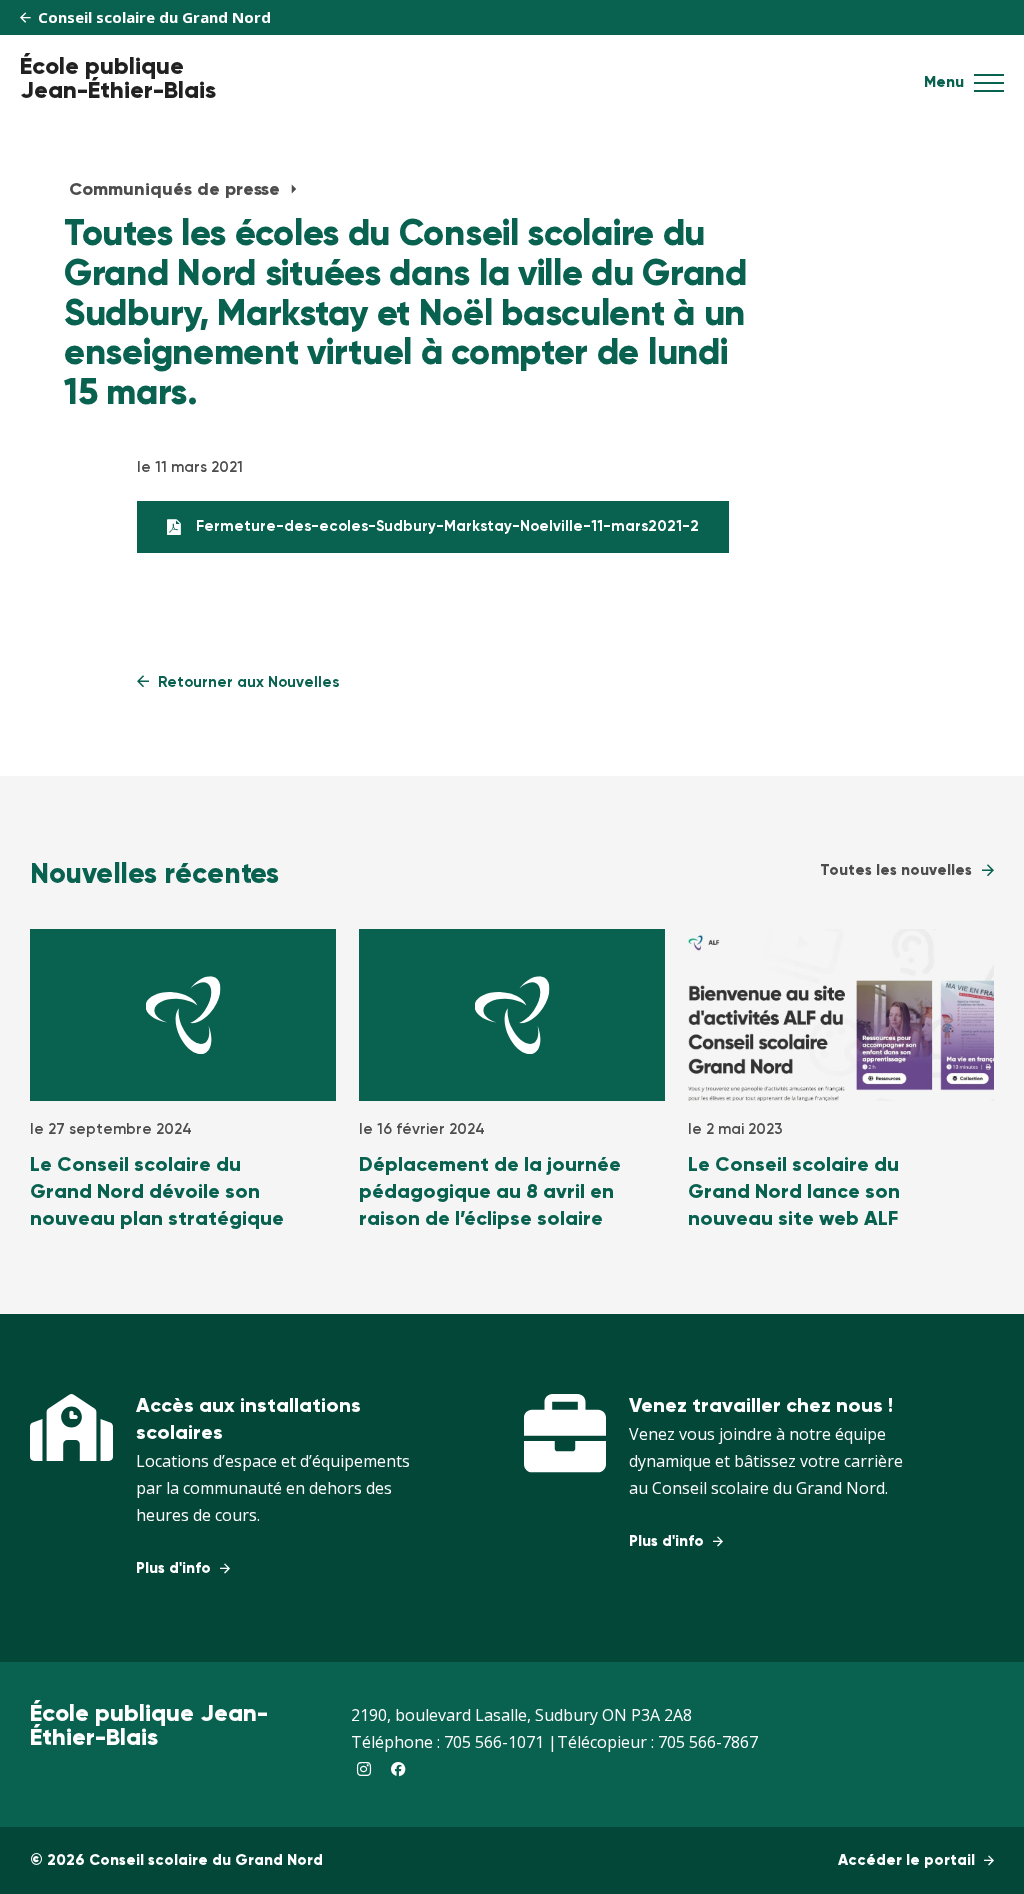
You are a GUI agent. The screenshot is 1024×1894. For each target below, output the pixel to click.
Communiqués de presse (177, 190)
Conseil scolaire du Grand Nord (152, 17)
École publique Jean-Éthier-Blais (118, 79)
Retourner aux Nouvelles (246, 682)
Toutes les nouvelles (896, 870)
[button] (989, 89)
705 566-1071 (494, 1742)
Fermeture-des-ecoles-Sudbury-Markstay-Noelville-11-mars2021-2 (447, 526)
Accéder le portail (908, 1860)
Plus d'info (175, 1568)
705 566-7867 (708, 1742)
